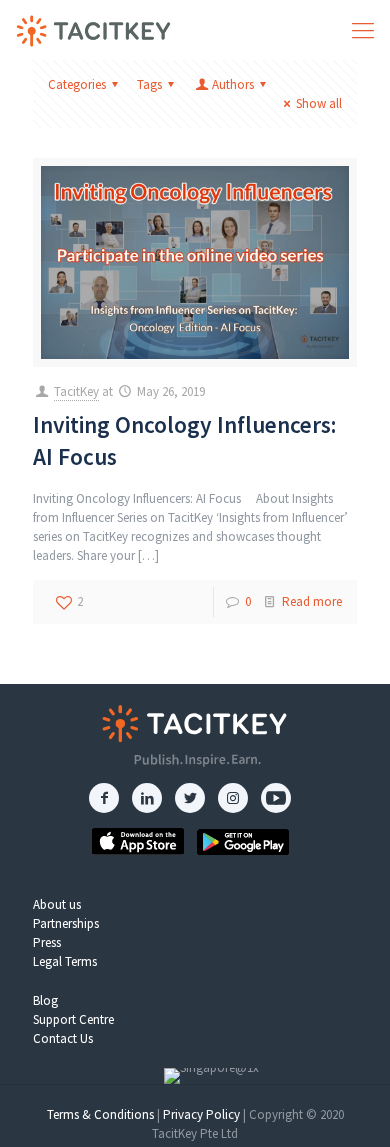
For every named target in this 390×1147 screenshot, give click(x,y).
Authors (233, 84)
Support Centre (73, 1019)
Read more (312, 601)
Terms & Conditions (100, 1114)
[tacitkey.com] (93, 30)
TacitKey (76, 391)
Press (47, 942)
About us (57, 904)
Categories (77, 84)
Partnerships (66, 923)
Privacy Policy (201, 1114)
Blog (45, 1000)
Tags (149, 84)
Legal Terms (65, 961)
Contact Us (63, 1038)
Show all (319, 103)
